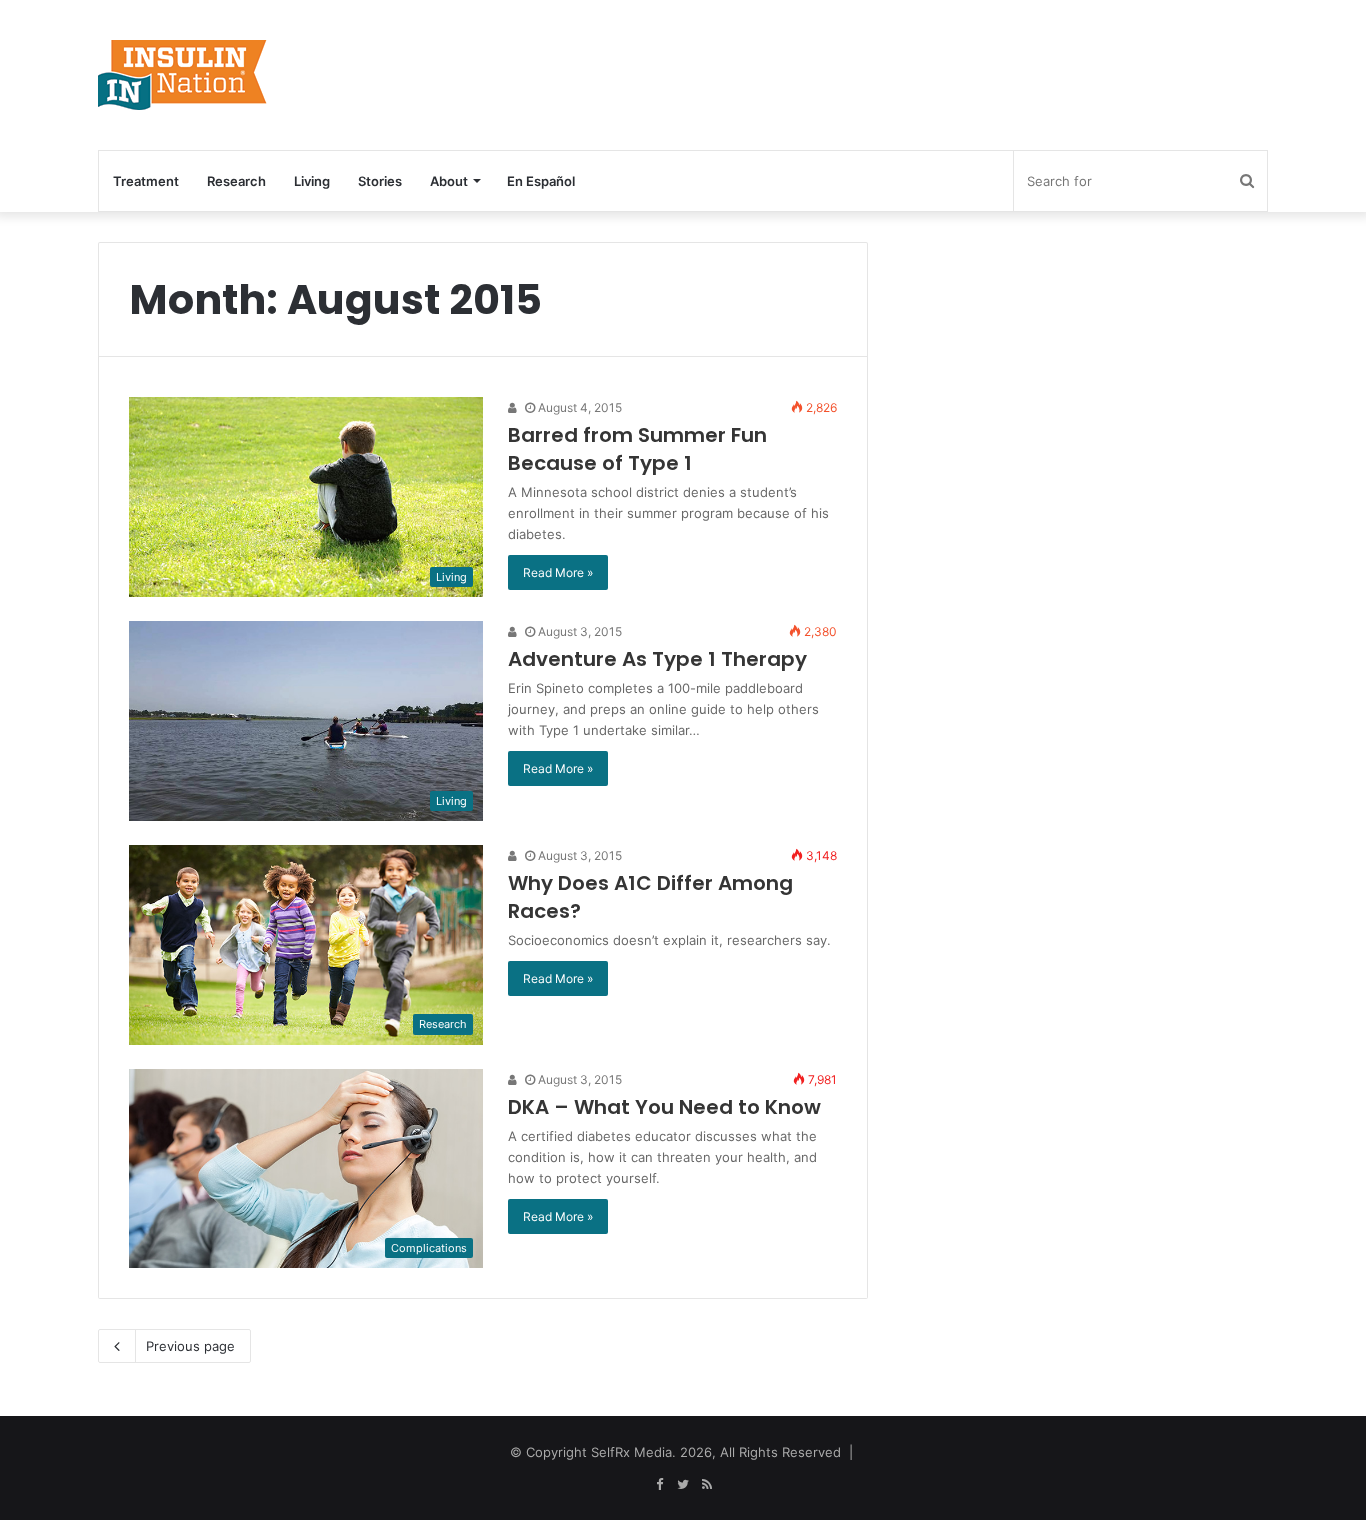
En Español (541, 181)
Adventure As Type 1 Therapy (657, 659)
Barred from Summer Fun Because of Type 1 (637, 449)
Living (312, 181)
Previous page (190, 1346)
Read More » (558, 572)
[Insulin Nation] (183, 75)
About (449, 181)
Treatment (146, 181)
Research (236, 181)
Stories (380, 181)
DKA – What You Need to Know (664, 1107)
